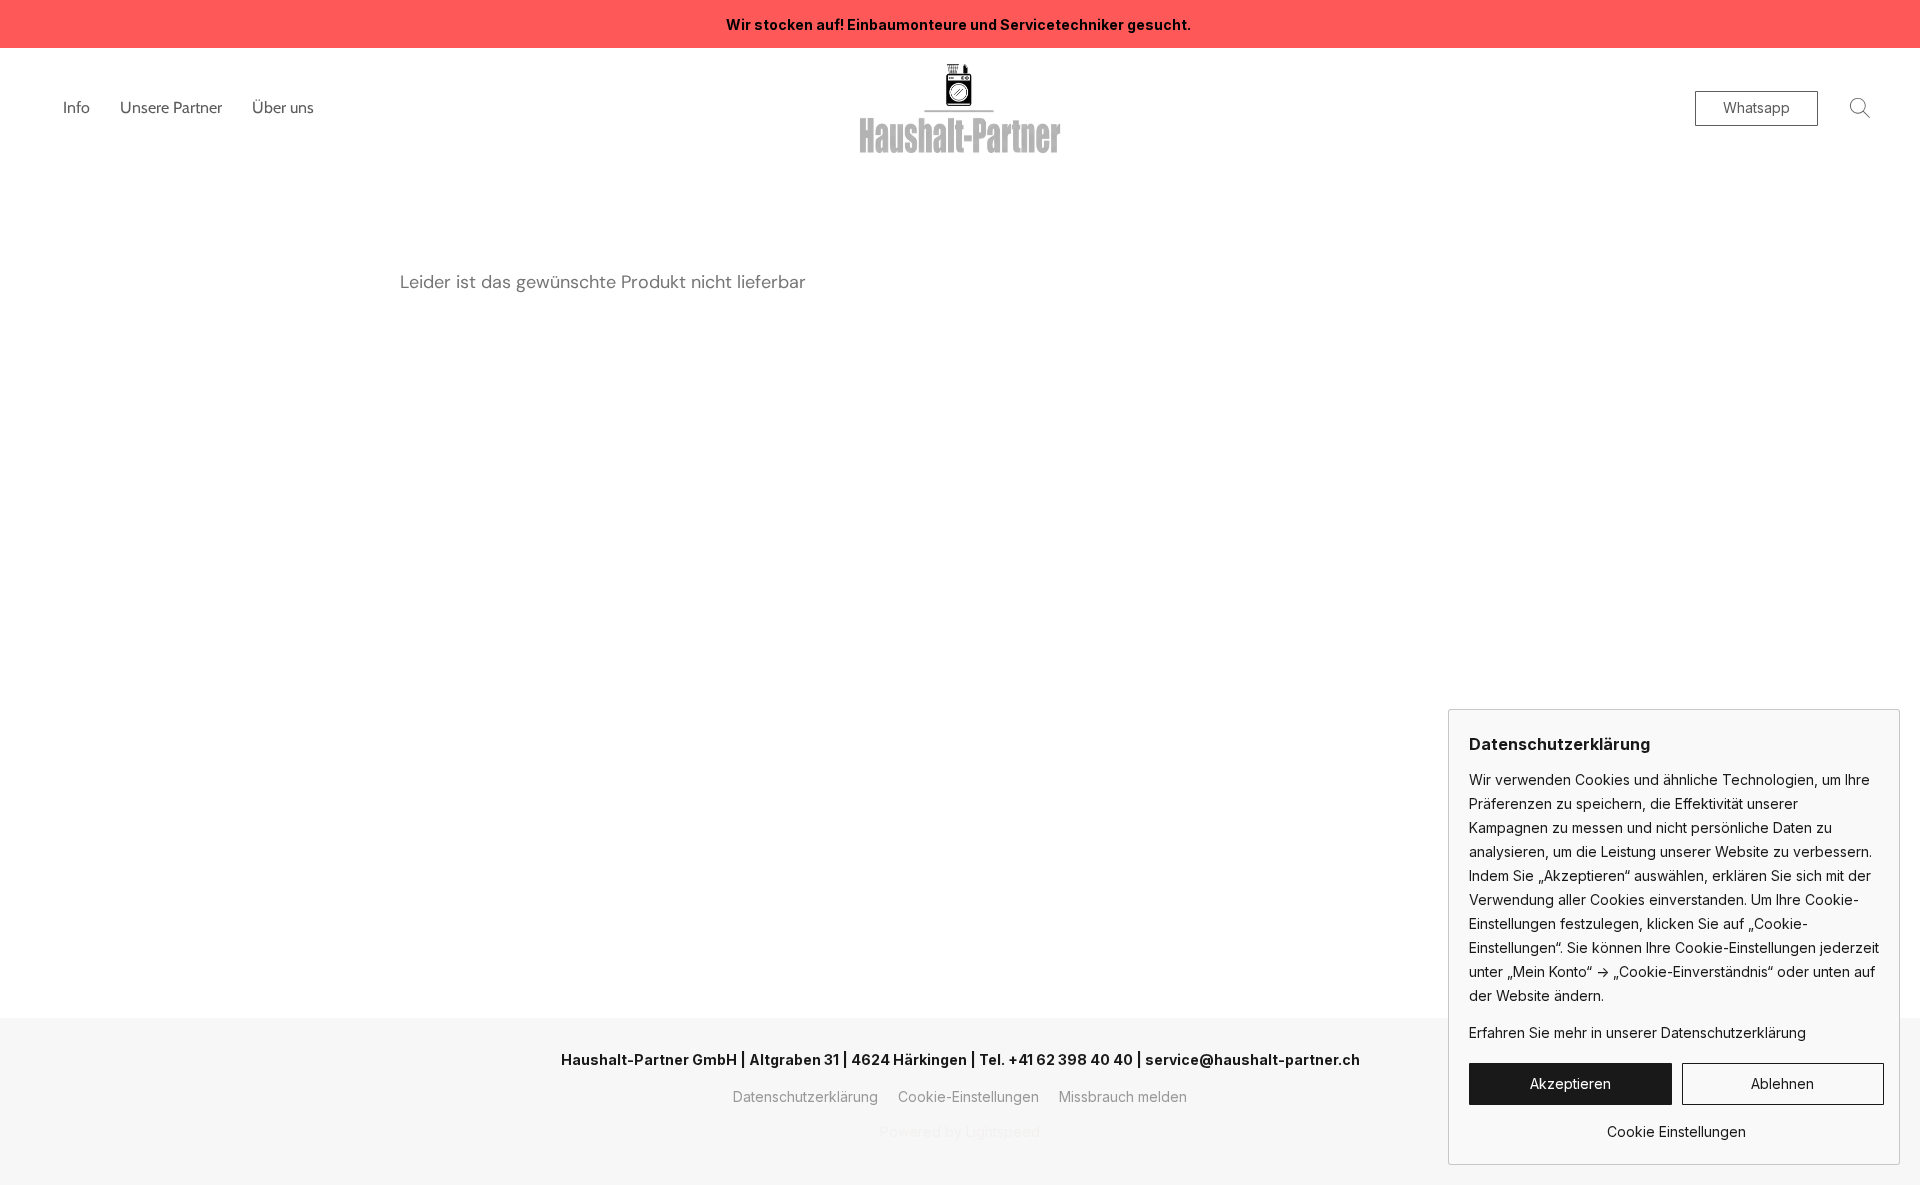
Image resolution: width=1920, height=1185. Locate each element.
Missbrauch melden (1123, 1096)
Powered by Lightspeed (960, 1131)
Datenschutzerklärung (805, 1096)
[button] (960, 108)
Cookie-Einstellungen (968, 1096)
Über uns (283, 107)
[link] (1676, 1124)
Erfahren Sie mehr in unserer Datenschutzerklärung (1637, 1032)
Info (76, 107)
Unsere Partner (171, 107)
